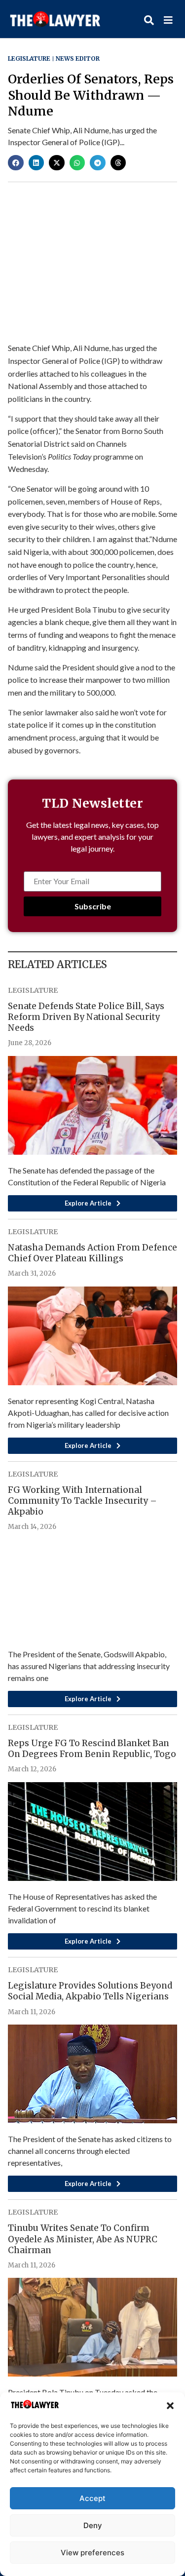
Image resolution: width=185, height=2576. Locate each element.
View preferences (92, 2553)
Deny (93, 2525)
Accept (92, 2498)
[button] (170, 2406)
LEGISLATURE (29, 59)
